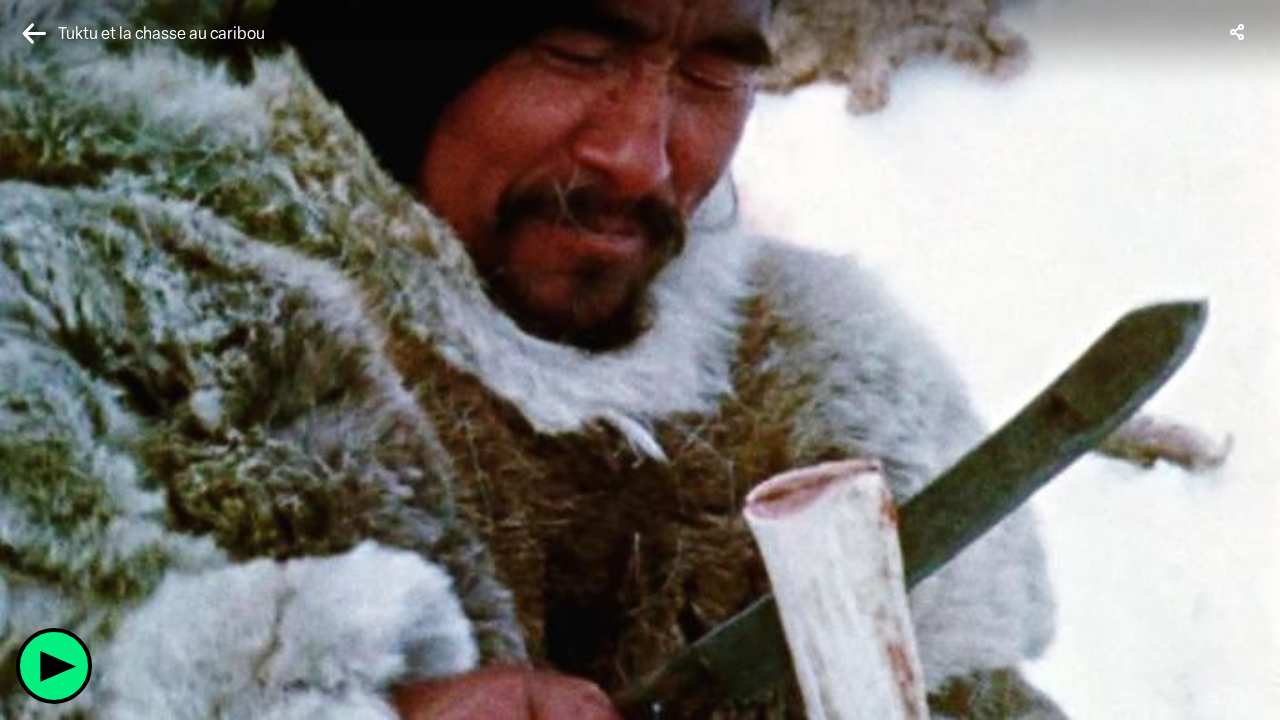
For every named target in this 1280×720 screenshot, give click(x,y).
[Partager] (1238, 32)
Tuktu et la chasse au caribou (161, 33)
